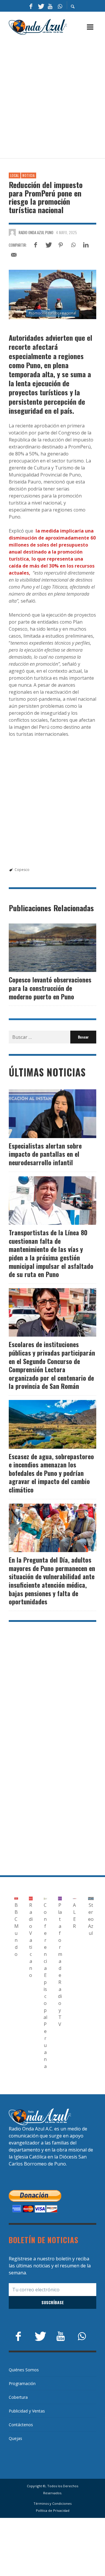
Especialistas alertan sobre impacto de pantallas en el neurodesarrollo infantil (45, 1154)
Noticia (29, 175)
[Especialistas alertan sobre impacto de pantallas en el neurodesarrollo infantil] (43, 1114)
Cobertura (18, 2397)
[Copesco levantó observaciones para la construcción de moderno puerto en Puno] (43, 948)
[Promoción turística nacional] (52, 294)
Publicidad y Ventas (27, 2411)
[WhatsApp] (60, 6)
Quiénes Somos (24, 2370)
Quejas (15, 2438)
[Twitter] (41, 6)
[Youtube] (50, 6)
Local (15, 175)
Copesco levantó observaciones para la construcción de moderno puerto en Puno (50, 988)
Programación (22, 2383)
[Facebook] (31, 6)
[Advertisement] (52, 97)
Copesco (22, 870)
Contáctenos (21, 2425)
